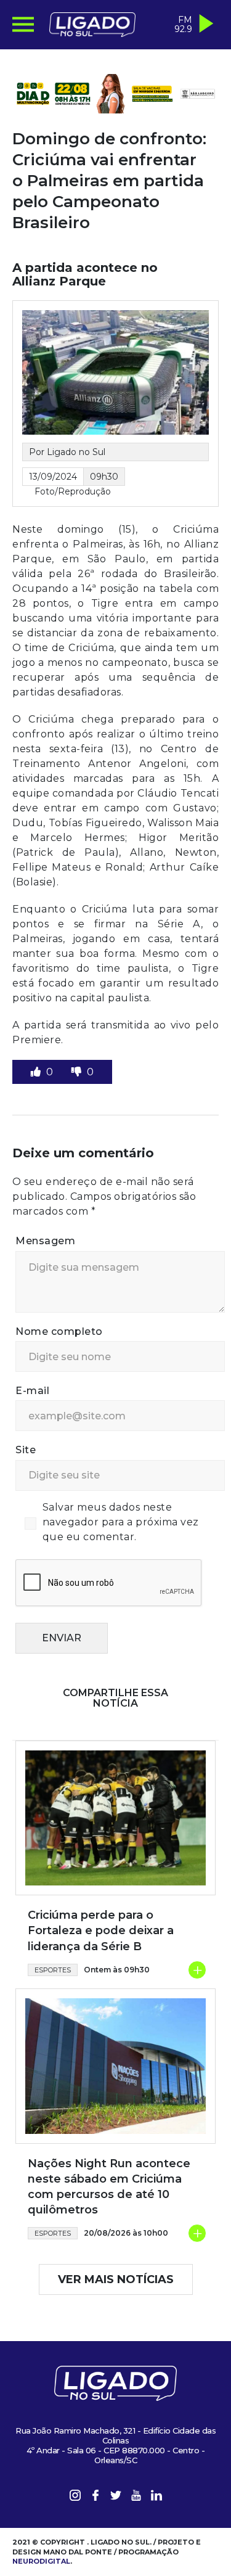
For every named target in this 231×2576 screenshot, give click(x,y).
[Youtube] (136, 2497)
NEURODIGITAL (41, 2561)
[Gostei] (37, 1072)
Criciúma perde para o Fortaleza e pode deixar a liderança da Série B (101, 1930)
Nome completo (59, 1331)
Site (26, 1450)
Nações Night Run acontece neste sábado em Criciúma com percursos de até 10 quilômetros (109, 2187)
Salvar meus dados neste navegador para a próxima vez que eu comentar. (121, 1522)
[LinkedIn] (156, 2497)
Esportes (53, 1970)
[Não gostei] (78, 1072)
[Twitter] (116, 2497)
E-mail (32, 1391)
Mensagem (45, 1241)
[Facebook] (95, 2497)
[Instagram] (75, 2497)
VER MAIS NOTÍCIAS (116, 2279)
